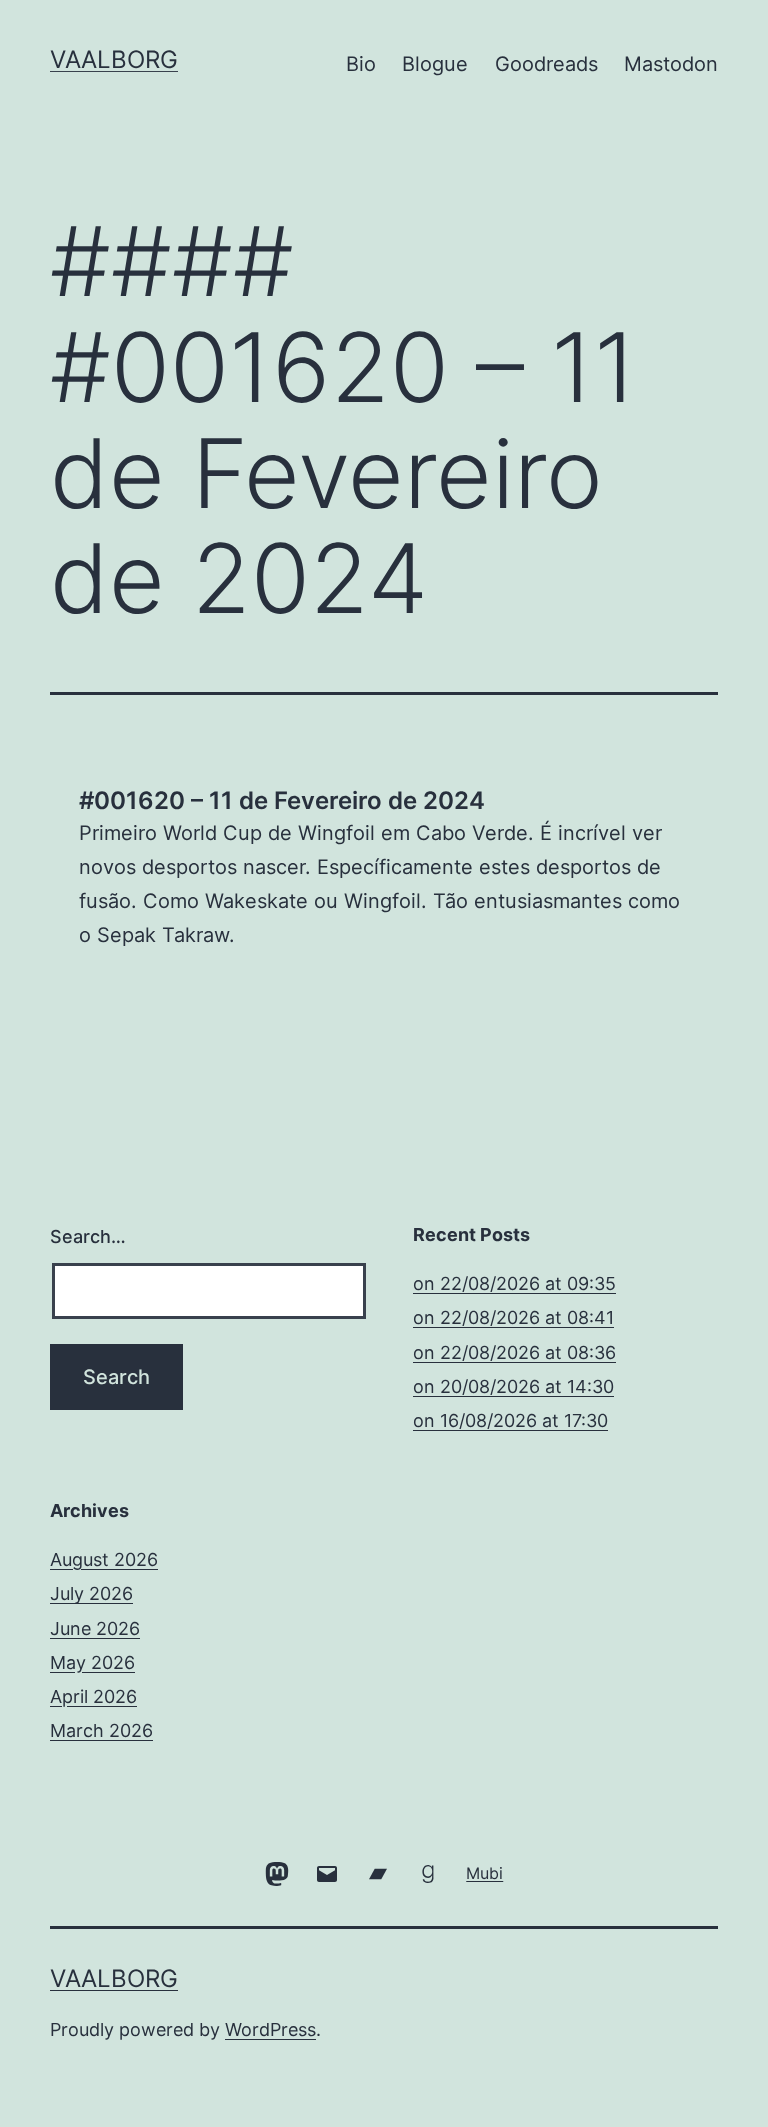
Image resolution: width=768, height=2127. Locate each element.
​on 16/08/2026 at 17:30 (510, 1420)
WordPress (270, 2029)
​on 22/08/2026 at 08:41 (513, 1317)
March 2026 (101, 1730)
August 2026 (104, 1559)
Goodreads (546, 64)
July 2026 (91, 1593)
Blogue (435, 64)
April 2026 (93, 1696)
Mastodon (671, 64)
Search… (88, 1236)
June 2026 (95, 1628)
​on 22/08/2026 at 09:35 (514, 1283)
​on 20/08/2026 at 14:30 (513, 1386)
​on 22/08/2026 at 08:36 (514, 1352)
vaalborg (114, 59)
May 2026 (92, 1662)
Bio (361, 64)
